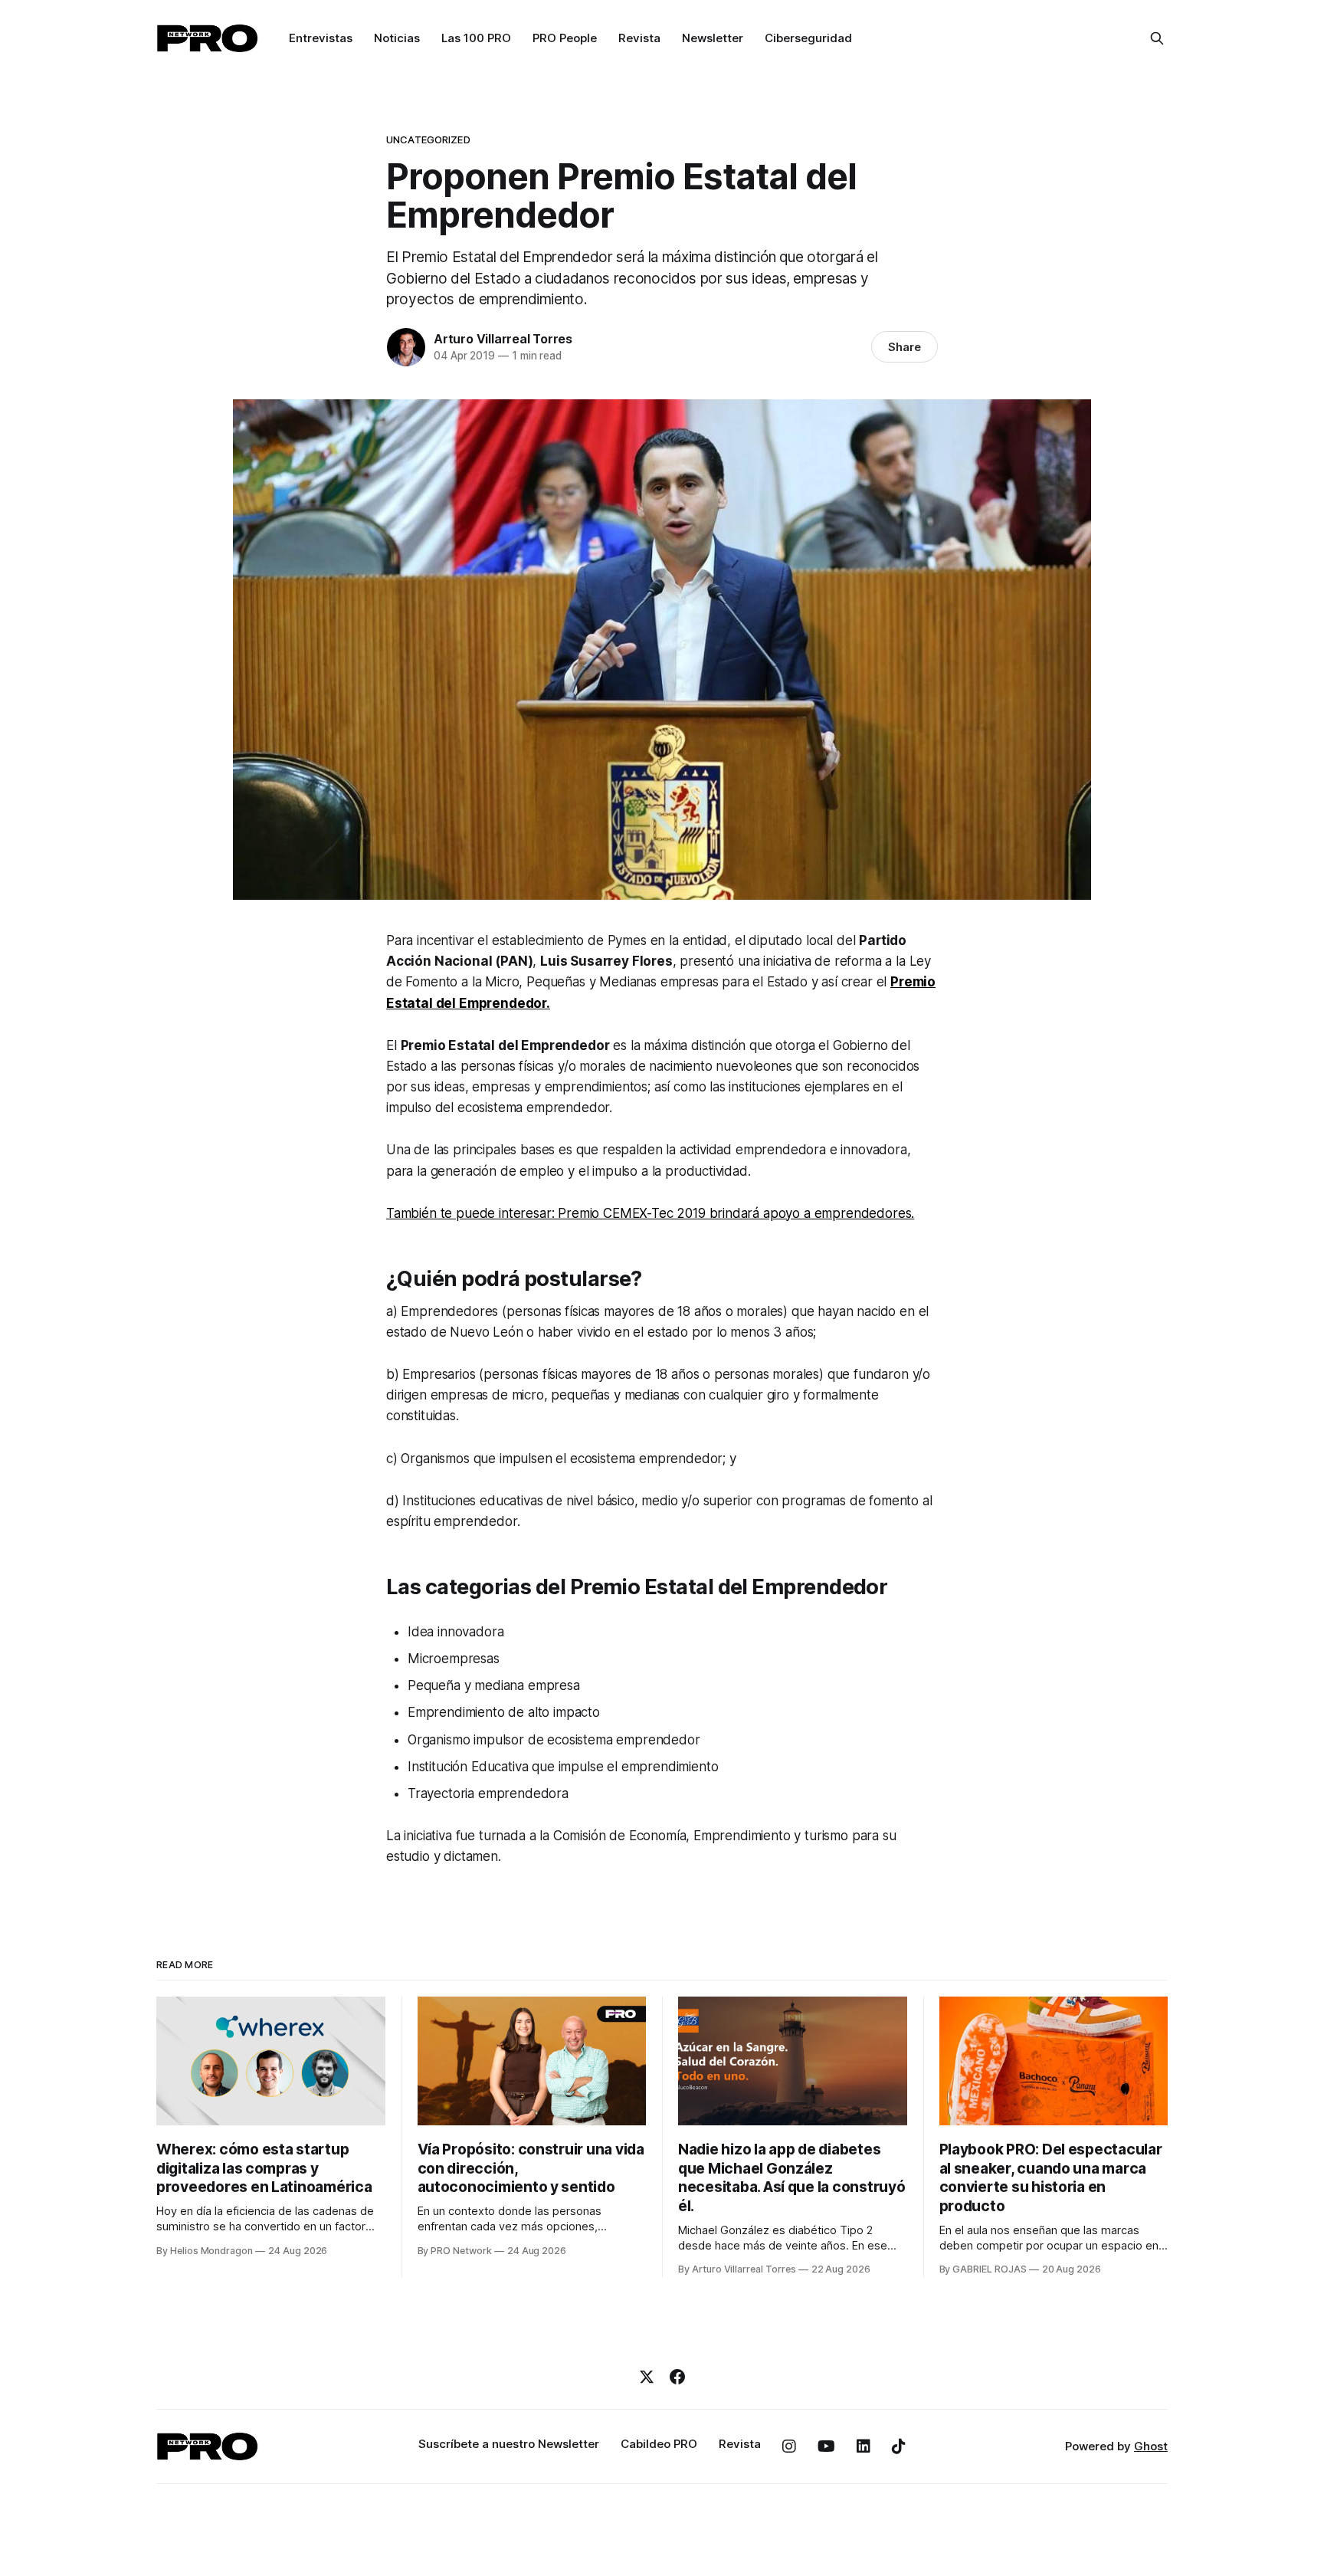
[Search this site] (1157, 38)
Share (905, 347)
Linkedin (864, 2446)
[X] (647, 2377)
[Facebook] (677, 2377)
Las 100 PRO (476, 38)
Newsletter (713, 38)
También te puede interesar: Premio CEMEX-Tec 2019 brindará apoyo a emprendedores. (650, 1213)
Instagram (789, 2446)
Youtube (826, 2446)
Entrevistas (321, 38)
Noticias (397, 38)
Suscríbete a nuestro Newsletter (509, 2444)
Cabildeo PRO (659, 2444)
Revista (639, 38)
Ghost (1151, 2446)
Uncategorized (428, 139)
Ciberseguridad (808, 38)
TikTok (899, 2446)
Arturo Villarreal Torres (503, 339)
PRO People (565, 38)
